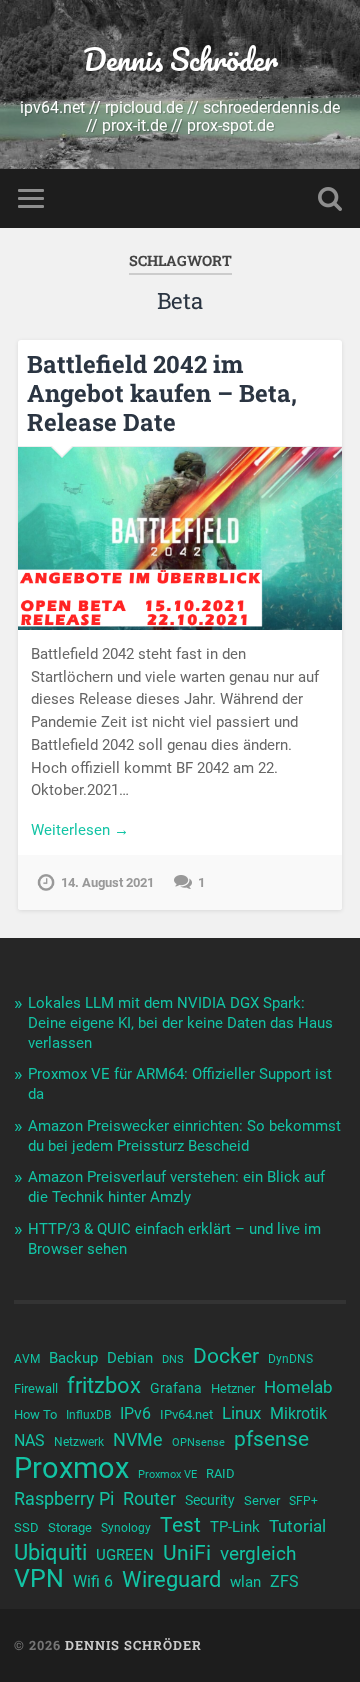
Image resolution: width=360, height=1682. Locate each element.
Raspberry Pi (64, 1498)
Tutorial (297, 1526)
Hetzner (233, 1388)
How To (35, 1414)
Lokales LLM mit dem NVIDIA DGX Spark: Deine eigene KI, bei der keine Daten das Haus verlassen (180, 1023)
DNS (173, 1359)
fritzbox (104, 1385)
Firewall (36, 1388)
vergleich (258, 1553)
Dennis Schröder (180, 59)
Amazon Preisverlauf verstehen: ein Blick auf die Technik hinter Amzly (176, 1187)
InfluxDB (88, 1415)
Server (262, 1500)
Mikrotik (298, 1414)
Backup (73, 1358)
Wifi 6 (93, 1582)
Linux (241, 1413)
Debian (130, 1358)
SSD (26, 1527)
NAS (29, 1440)
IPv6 (135, 1414)
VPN (39, 1579)
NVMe (138, 1439)
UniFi (187, 1553)
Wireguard (171, 1580)
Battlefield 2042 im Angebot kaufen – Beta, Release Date (162, 393)
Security (210, 1500)
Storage (70, 1527)
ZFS (284, 1582)
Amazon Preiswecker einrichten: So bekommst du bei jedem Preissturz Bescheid (184, 1136)
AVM (27, 1359)
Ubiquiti (50, 1553)
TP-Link (235, 1527)
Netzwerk (79, 1442)
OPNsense (198, 1442)
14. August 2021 (107, 882)
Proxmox (71, 1468)
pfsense (271, 1439)
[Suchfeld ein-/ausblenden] (330, 198)
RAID (220, 1473)
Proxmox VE (167, 1474)
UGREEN (125, 1555)
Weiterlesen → (80, 830)
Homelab (298, 1387)
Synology (126, 1528)
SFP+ (303, 1501)
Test (180, 1525)
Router (149, 1498)
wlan (245, 1582)
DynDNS (290, 1359)
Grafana (176, 1388)
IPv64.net (186, 1414)
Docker (226, 1356)
